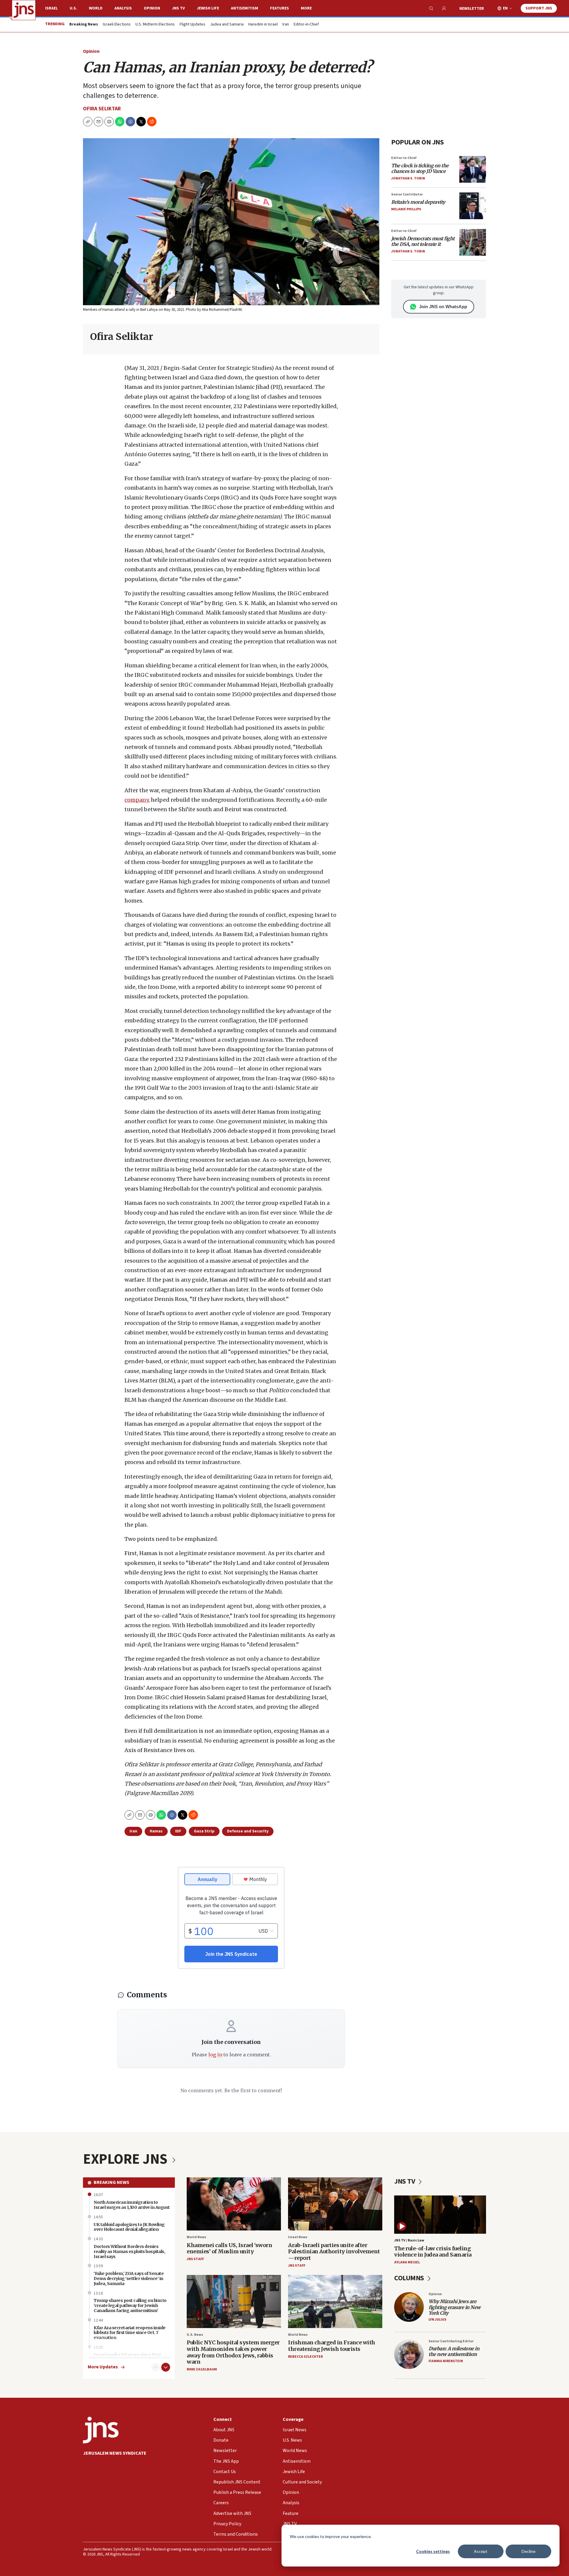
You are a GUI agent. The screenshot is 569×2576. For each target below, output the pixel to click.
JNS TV (178, 8)
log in (215, 2055)
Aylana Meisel (407, 2262)
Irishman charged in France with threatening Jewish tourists (332, 2346)
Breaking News (111, 2182)
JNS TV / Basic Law (409, 2240)
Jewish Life (208, 8)
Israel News (298, 2237)
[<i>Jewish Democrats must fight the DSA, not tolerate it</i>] (473, 242)
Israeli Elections (117, 25)
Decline (529, 2551)
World (96, 8)
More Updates (103, 2367)
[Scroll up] (156, 2367)
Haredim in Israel (263, 25)
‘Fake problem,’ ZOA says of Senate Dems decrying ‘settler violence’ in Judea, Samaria (129, 2279)
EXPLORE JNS (127, 2159)
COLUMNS (410, 2278)
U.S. (73, 8)
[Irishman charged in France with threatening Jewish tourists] (335, 2301)
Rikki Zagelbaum (202, 2369)
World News (196, 2237)
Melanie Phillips (406, 209)
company (136, 800)
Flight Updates (192, 25)
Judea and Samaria (227, 25)
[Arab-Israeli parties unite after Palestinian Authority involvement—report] (335, 2204)
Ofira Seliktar (102, 109)
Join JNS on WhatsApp (443, 307)
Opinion (152, 8)
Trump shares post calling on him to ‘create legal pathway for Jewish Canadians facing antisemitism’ (130, 2305)
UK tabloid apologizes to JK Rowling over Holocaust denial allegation (129, 2227)
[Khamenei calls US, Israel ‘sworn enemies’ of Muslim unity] (234, 2204)
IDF (178, 1831)
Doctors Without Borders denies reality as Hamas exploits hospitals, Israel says (129, 2252)
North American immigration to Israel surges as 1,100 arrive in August (132, 2205)
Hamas (156, 1831)
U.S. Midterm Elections (155, 25)
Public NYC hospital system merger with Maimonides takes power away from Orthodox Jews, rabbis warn (233, 2352)
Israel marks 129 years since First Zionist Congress (127, 2357)
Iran (286, 25)
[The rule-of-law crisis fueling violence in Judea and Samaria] (440, 2215)
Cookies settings (433, 2551)
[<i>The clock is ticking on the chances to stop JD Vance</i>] (473, 169)
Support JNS (539, 8)
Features (279, 8)
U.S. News (195, 2335)
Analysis (123, 8)
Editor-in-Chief (306, 25)
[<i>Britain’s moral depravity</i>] (473, 206)
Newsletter (472, 9)
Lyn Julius (437, 2320)
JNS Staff (195, 2259)
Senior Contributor (407, 194)
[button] (109, 122)
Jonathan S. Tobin (408, 178)
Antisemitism (244, 8)
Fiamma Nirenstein (446, 2361)
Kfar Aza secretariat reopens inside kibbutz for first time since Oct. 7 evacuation (130, 2333)
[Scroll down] (166, 2367)
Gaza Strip (204, 1831)
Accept (481, 2551)
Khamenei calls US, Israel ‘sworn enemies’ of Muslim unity (229, 2248)
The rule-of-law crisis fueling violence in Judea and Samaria (433, 2252)
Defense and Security (248, 1831)
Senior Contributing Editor (451, 2341)
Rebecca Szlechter (305, 2357)
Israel (51, 8)
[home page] (24, 10)
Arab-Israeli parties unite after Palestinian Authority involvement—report (334, 2252)
